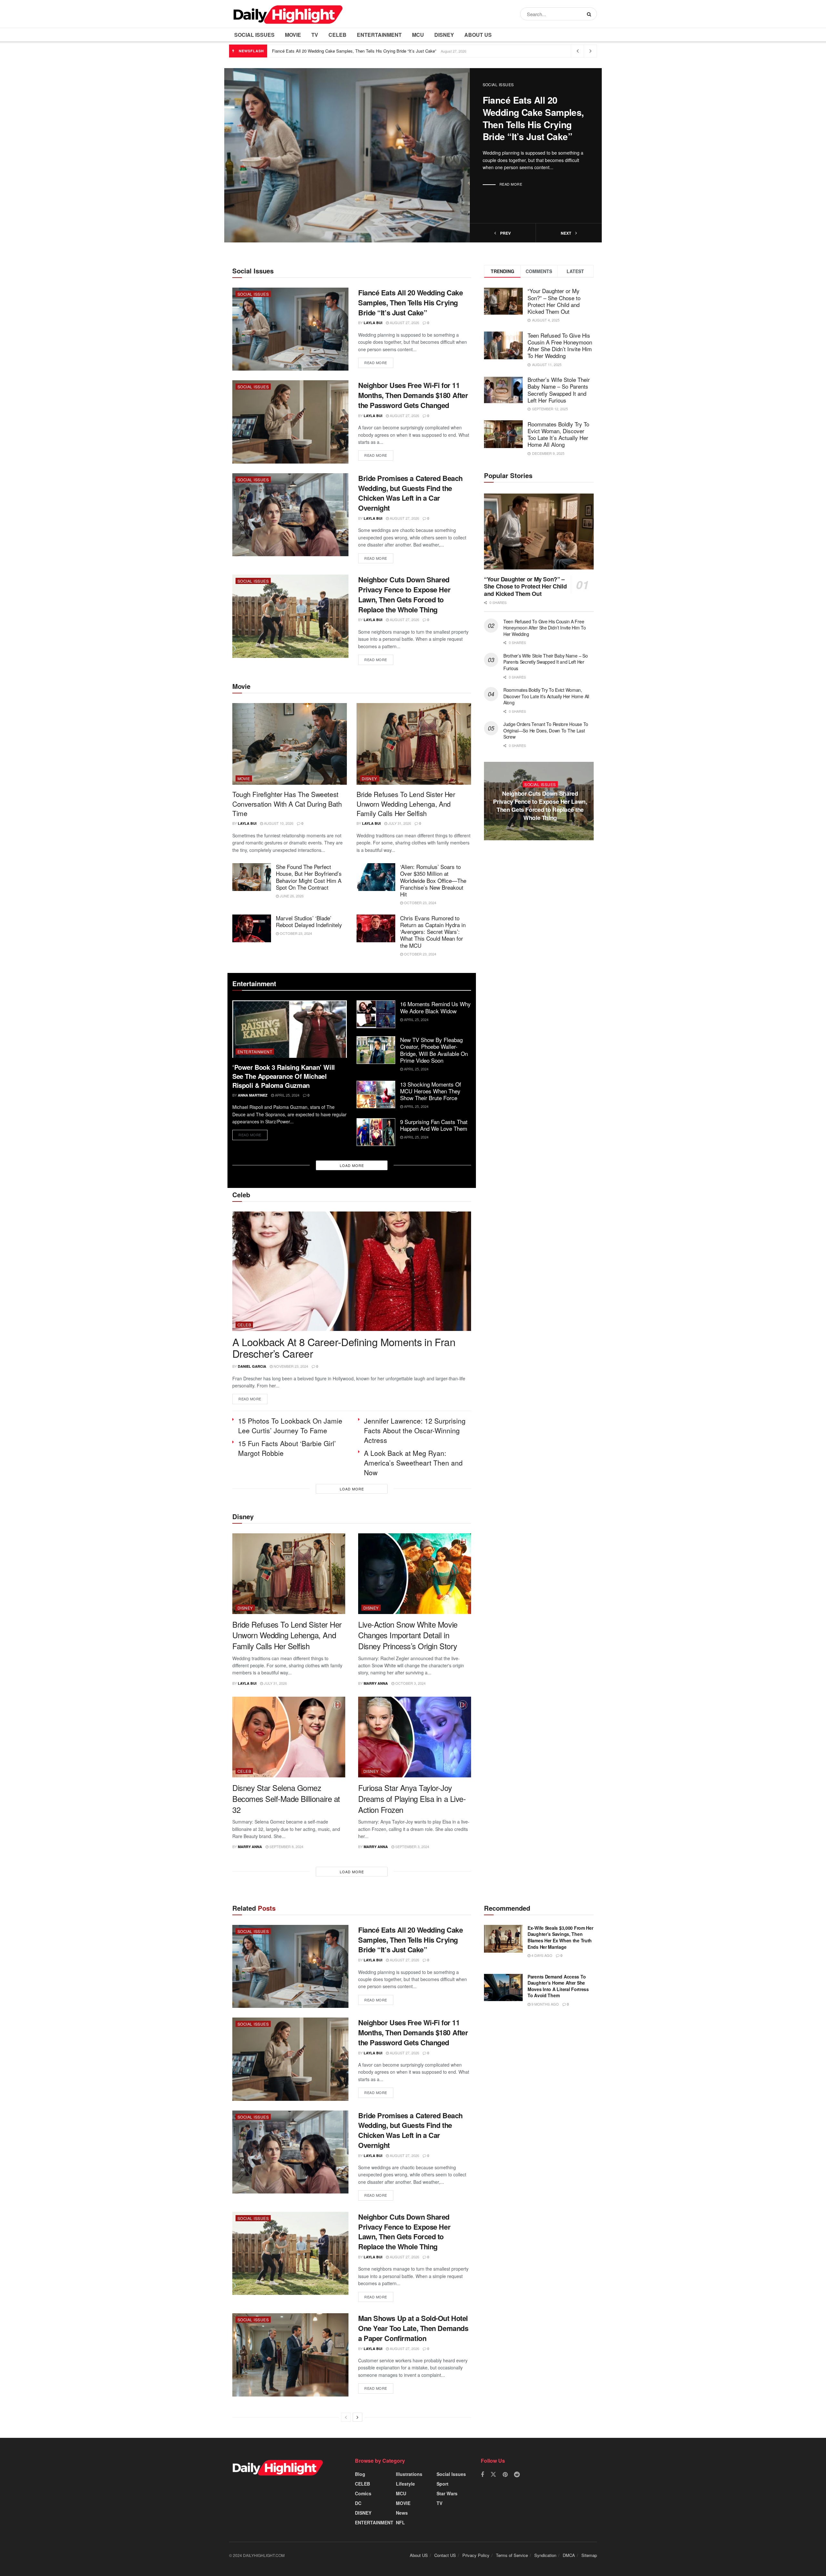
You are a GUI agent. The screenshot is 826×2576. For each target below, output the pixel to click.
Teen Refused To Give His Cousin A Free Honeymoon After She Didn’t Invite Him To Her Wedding (560, 345)
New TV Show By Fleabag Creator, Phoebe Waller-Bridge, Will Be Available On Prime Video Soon (434, 1050)
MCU (418, 35)
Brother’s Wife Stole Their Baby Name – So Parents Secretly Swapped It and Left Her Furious (559, 390)
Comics (363, 2493)
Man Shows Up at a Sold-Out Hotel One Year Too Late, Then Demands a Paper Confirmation (413, 2328)
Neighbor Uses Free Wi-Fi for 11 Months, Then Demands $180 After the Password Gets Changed (413, 395)
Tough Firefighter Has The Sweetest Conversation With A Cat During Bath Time (287, 804)
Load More (352, 1165)
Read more (511, 184)
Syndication (545, 2555)
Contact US (445, 2555)
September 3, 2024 (412, 1846)
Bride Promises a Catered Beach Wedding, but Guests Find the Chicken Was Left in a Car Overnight (410, 493)
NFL (400, 2522)
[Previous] (346, 2417)
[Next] (358, 2417)
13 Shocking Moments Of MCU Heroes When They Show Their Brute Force (431, 1091)
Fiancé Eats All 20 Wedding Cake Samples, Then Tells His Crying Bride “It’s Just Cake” (354, 51)
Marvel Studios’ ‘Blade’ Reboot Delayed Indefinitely (309, 921)
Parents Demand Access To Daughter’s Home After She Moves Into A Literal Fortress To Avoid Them (558, 1986)
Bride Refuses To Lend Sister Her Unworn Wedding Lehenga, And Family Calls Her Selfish (406, 804)
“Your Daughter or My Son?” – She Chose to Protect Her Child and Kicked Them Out (554, 301)
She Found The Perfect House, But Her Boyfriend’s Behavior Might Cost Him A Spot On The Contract (309, 877)
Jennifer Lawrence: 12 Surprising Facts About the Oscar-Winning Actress (415, 1430)
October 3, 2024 (410, 1683)
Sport (443, 2484)
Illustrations (409, 2474)
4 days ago (541, 1955)
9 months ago (545, 2004)
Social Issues (254, 35)
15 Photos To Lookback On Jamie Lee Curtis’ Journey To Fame (290, 1426)
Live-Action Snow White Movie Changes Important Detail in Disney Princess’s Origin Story (408, 1635)
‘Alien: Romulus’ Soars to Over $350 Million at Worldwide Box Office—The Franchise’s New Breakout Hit (433, 880)
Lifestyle (405, 2484)
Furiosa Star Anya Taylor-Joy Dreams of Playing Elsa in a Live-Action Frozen (412, 1798)
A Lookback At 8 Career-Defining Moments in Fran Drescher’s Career (344, 1348)
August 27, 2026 (404, 322)
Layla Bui (373, 323)
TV (315, 35)
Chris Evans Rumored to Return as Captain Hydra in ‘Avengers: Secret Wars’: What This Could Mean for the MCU (433, 932)
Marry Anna (376, 1683)
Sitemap (589, 2555)
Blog (360, 2474)
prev (505, 233)
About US (478, 35)
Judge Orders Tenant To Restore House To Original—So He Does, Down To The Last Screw (546, 730)
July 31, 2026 (399, 823)
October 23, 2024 (420, 903)
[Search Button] (590, 14)
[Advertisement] (539, 913)
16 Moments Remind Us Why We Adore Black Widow (435, 1007)
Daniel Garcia (252, 1366)
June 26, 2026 (291, 896)
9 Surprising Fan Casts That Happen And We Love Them (434, 1125)
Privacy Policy (476, 2555)
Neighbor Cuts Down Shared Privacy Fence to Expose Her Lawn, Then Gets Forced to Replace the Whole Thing (404, 594)
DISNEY (444, 35)
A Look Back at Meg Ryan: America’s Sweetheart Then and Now (413, 1463)
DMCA (569, 2555)
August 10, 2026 (278, 823)
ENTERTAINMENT (379, 35)
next (566, 233)
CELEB (337, 35)
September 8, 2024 (286, 1846)
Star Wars (447, 2493)
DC (358, 2503)
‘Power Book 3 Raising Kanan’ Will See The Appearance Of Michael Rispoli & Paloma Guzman (284, 1076)
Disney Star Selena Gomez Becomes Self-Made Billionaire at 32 (286, 1798)
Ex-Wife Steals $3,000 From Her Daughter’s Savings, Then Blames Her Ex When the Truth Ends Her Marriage (560, 1937)
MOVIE (293, 35)
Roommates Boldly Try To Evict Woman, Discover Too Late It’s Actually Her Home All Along (558, 434)
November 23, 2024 (290, 1366)
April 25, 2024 (287, 1095)
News (402, 2513)
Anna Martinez (253, 1095)
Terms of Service (512, 2555)
